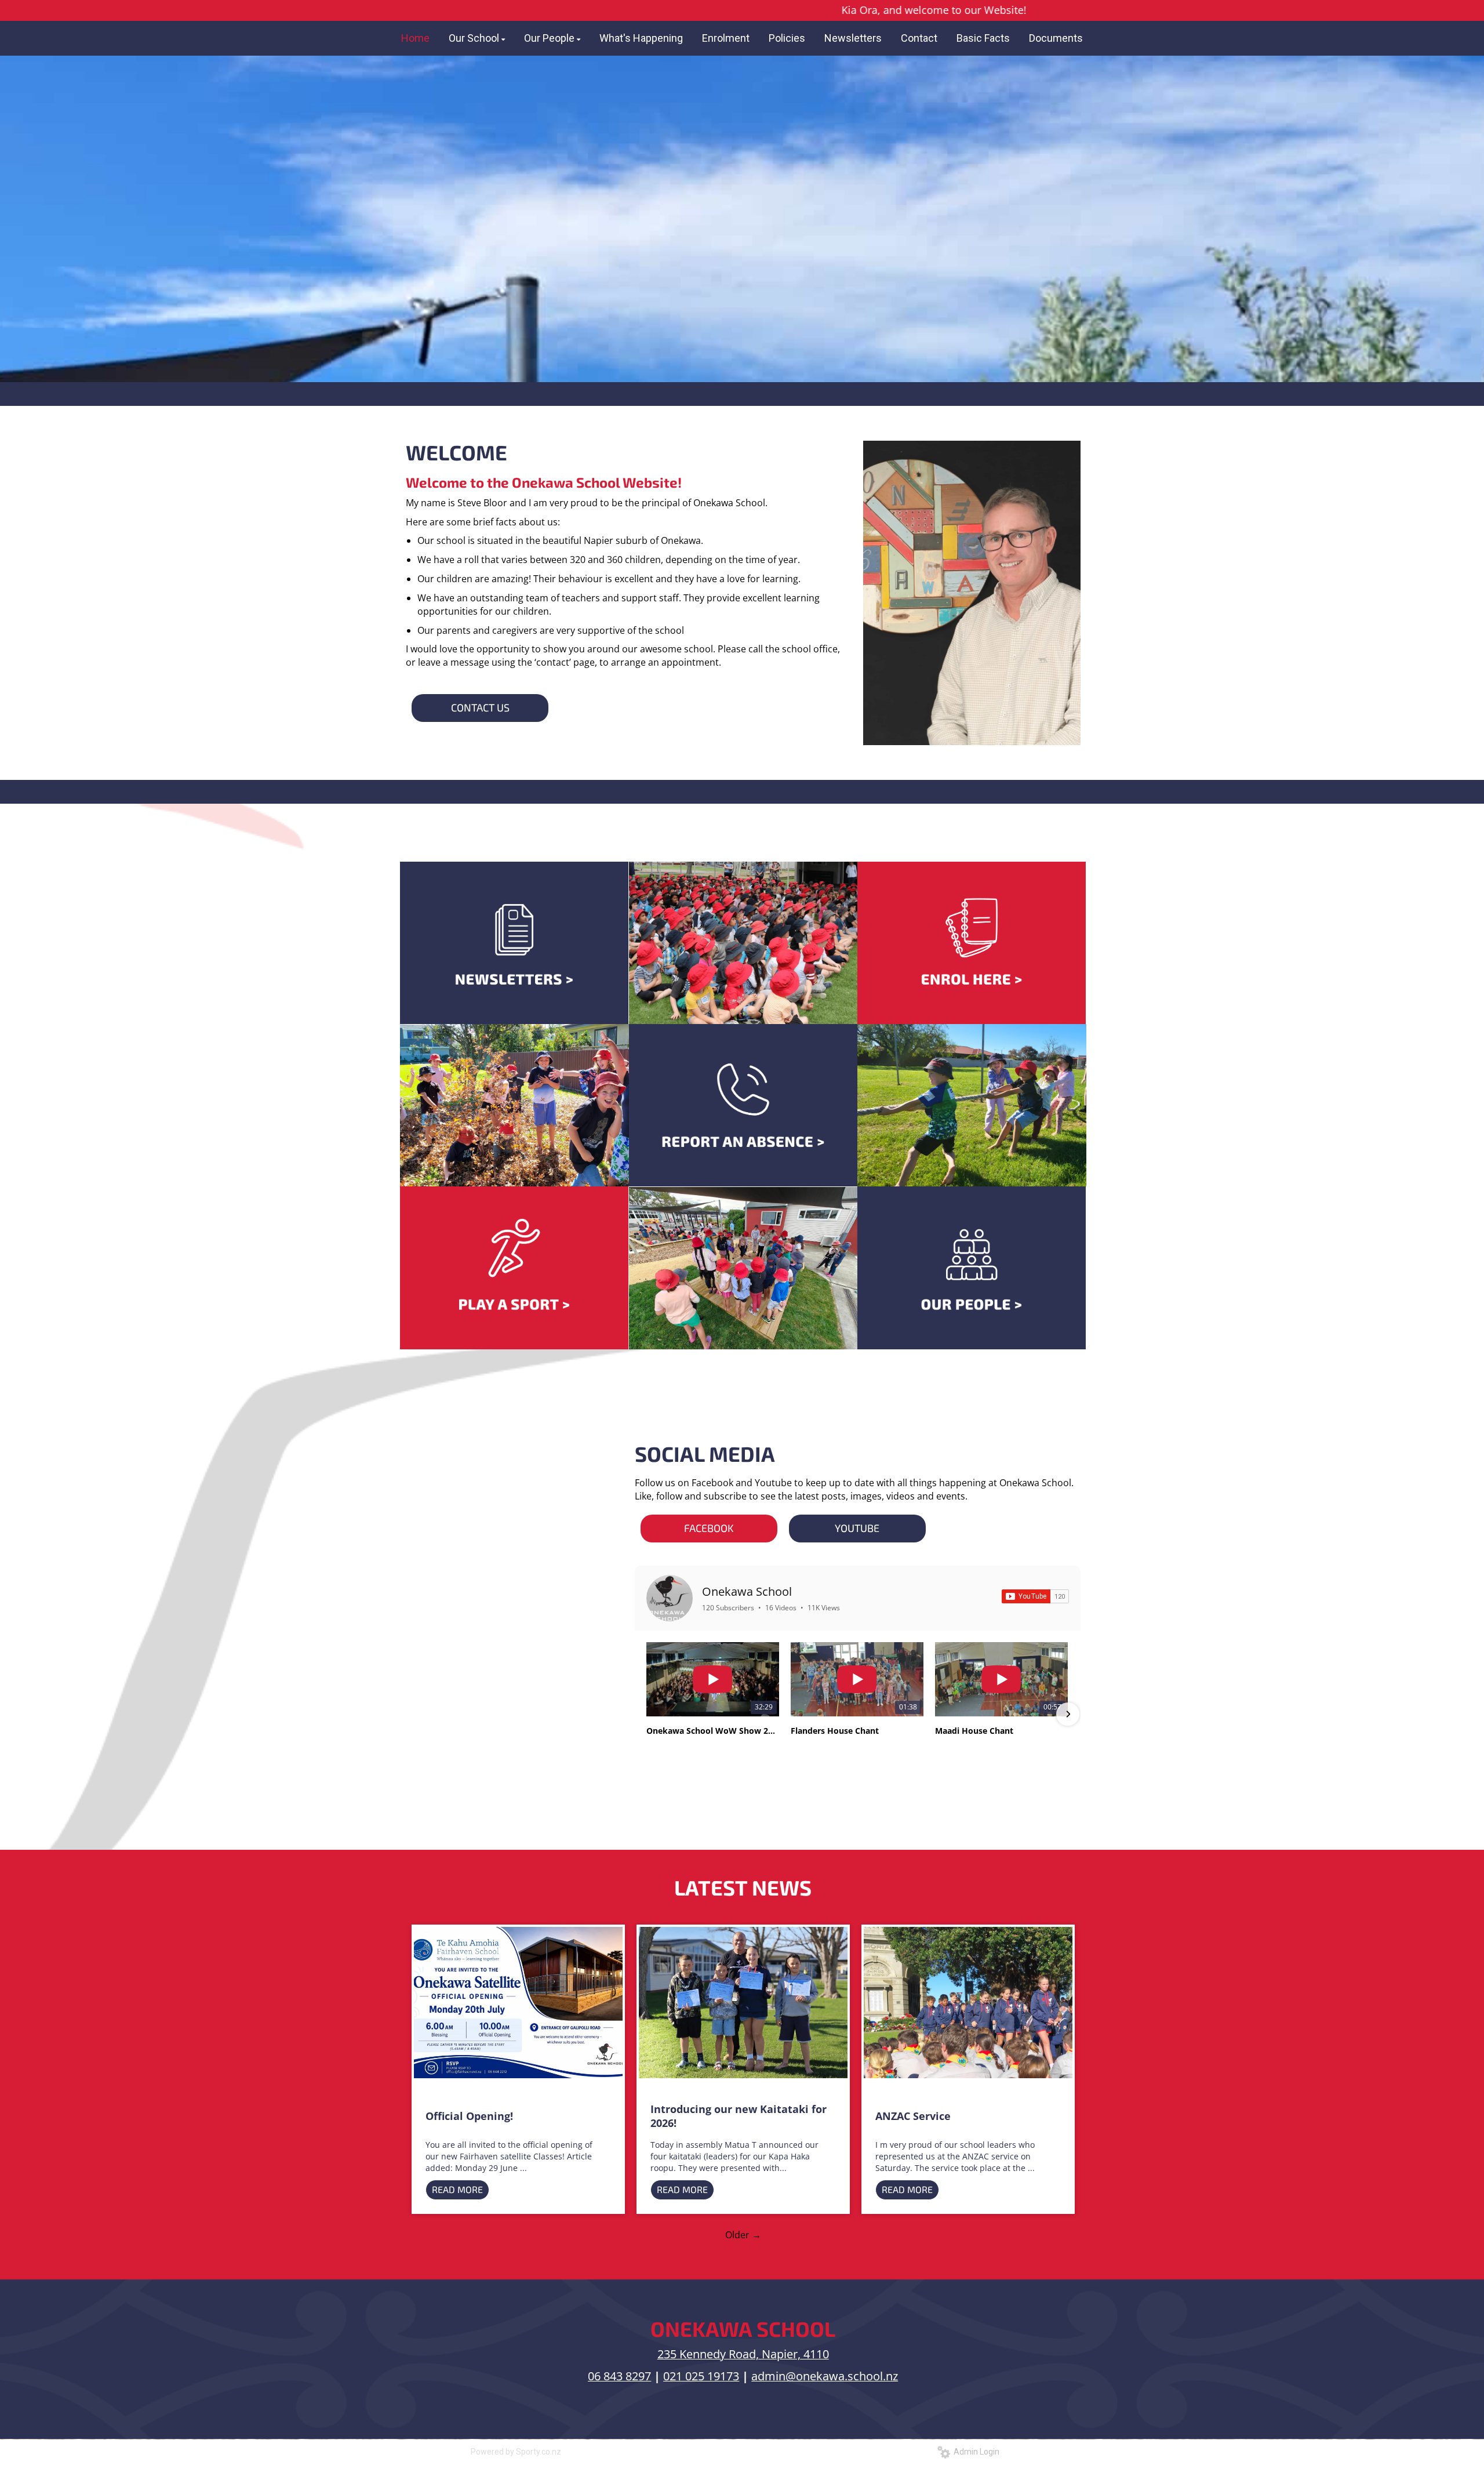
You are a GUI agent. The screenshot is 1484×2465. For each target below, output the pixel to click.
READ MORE (457, 2189)
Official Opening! (469, 2116)
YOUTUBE (857, 1528)
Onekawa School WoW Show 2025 (713, 1731)
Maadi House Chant (974, 1731)
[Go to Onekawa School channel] (670, 1598)
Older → (743, 2235)
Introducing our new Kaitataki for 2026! (739, 2116)
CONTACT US (480, 707)
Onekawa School (747, 1591)
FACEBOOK (709, 1528)
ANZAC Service (913, 2116)
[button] (648, 1714)
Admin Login (975, 2452)
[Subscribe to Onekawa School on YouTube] (1035, 1596)
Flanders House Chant (835, 1731)
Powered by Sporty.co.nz (516, 2452)
